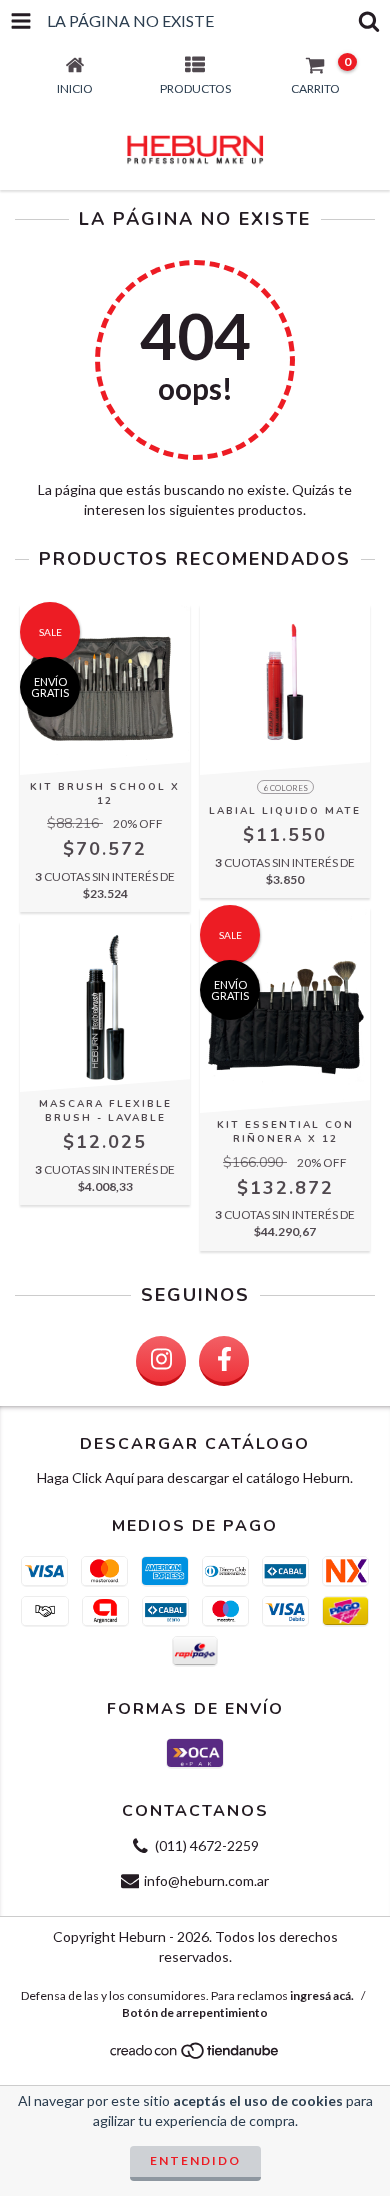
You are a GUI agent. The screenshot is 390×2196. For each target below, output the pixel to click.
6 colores (285, 788)
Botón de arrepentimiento (195, 2012)
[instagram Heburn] (161, 1361)
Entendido (195, 2160)
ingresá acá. (322, 1995)
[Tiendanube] (195, 2056)
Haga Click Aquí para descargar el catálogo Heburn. (195, 1477)
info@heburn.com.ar (206, 1880)
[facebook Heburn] (224, 1361)
